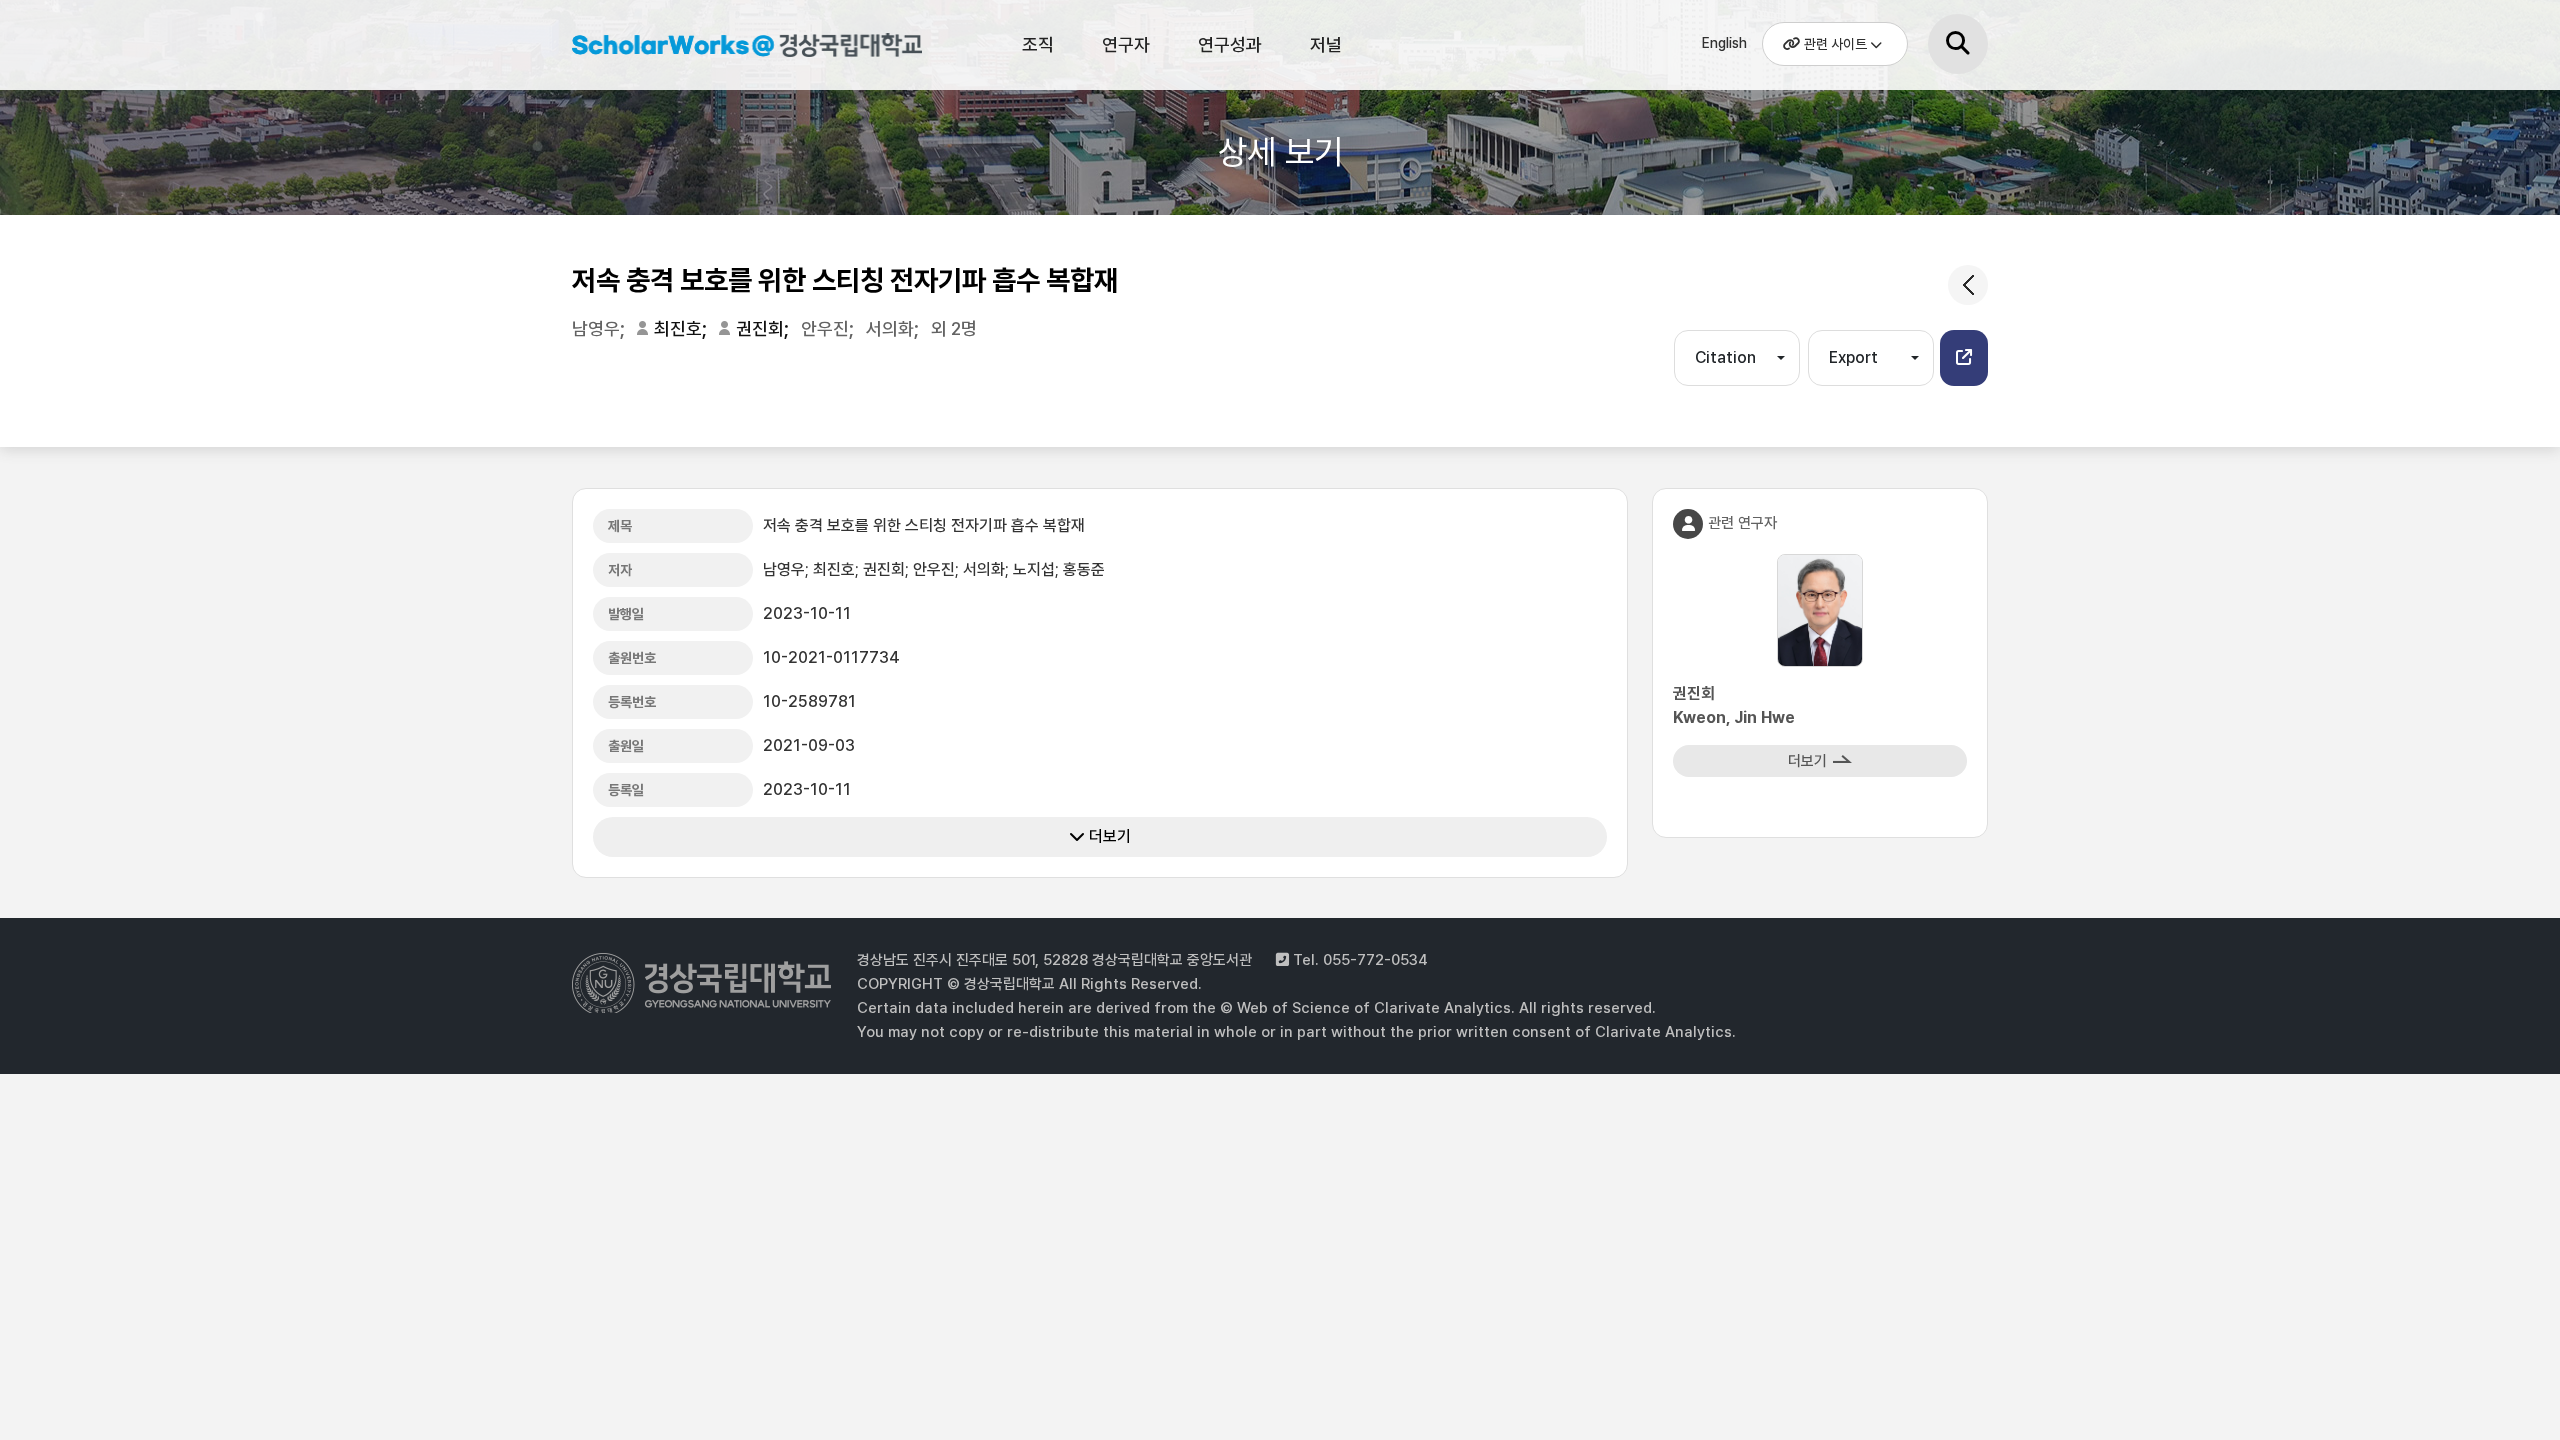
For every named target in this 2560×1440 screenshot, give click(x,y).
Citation (1725, 357)
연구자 (1126, 44)
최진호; (682, 328)
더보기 (1108, 836)
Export (1853, 357)
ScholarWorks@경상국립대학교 (737, 48)
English (1724, 43)
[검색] (1958, 44)
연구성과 (1230, 44)
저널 (1326, 44)
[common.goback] (1968, 285)
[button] (1964, 358)
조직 (1038, 44)
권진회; (764, 328)
